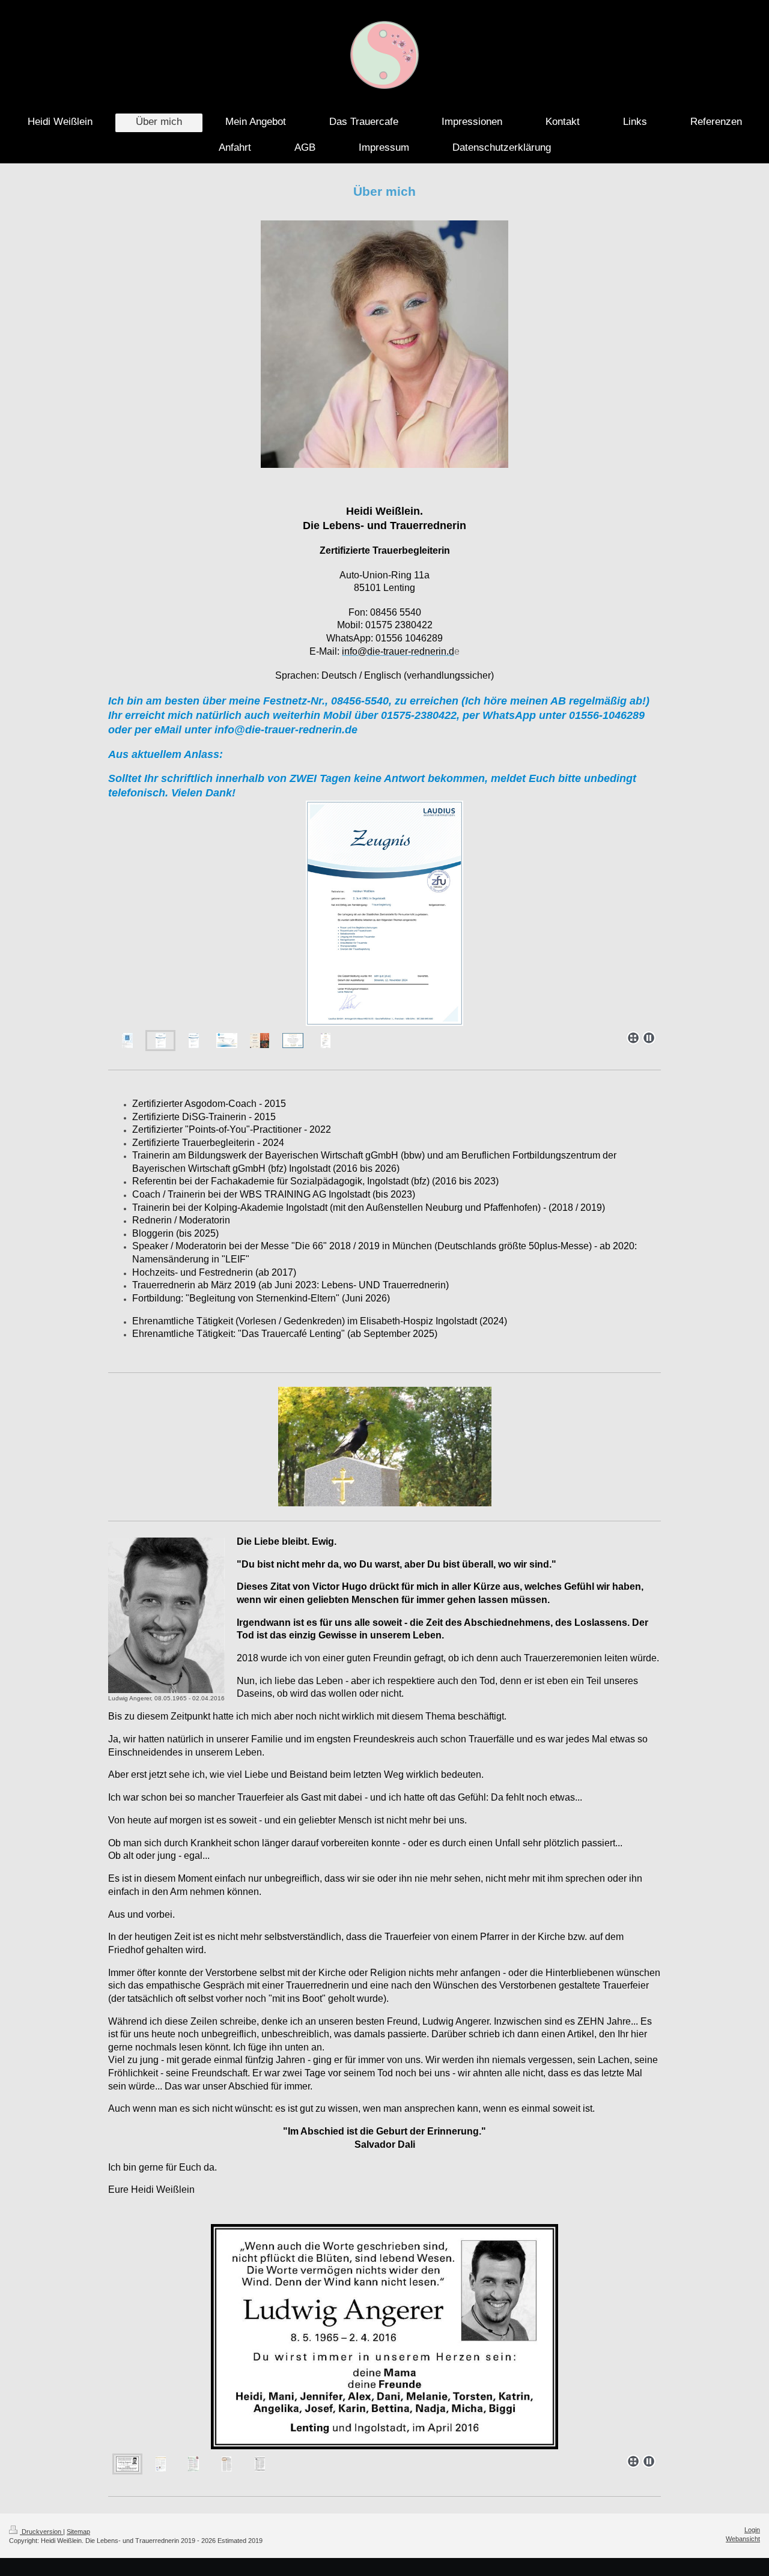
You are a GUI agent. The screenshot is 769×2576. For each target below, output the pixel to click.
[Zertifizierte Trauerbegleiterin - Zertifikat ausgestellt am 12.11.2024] (384, 913)
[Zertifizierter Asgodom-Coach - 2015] (293, 1041)
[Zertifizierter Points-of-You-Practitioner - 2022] (260, 1041)
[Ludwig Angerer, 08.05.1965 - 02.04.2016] (166, 1615)
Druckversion (41, 2532)
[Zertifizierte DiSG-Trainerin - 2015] (227, 1041)
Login (752, 2530)
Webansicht (743, 2539)
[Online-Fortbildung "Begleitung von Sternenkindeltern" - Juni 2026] (326, 1041)
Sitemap (78, 2532)
